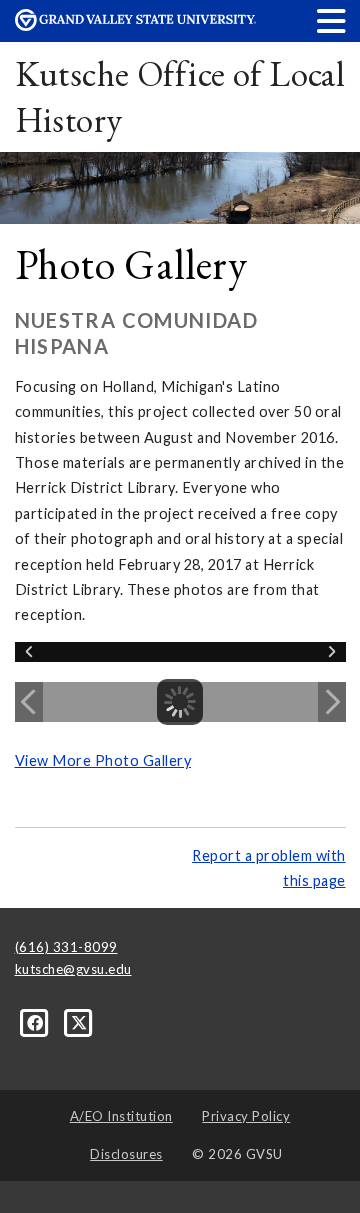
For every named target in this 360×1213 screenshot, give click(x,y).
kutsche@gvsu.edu (73, 969)
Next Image (332, 702)
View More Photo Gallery (103, 760)
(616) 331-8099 (66, 947)
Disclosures (126, 1154)
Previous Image (29, 702)
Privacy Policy (246, 1116)
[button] (332, 20)
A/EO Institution (121, 1116)
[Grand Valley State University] (135, 25)
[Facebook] (37, 1022)
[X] (79, 1022)
